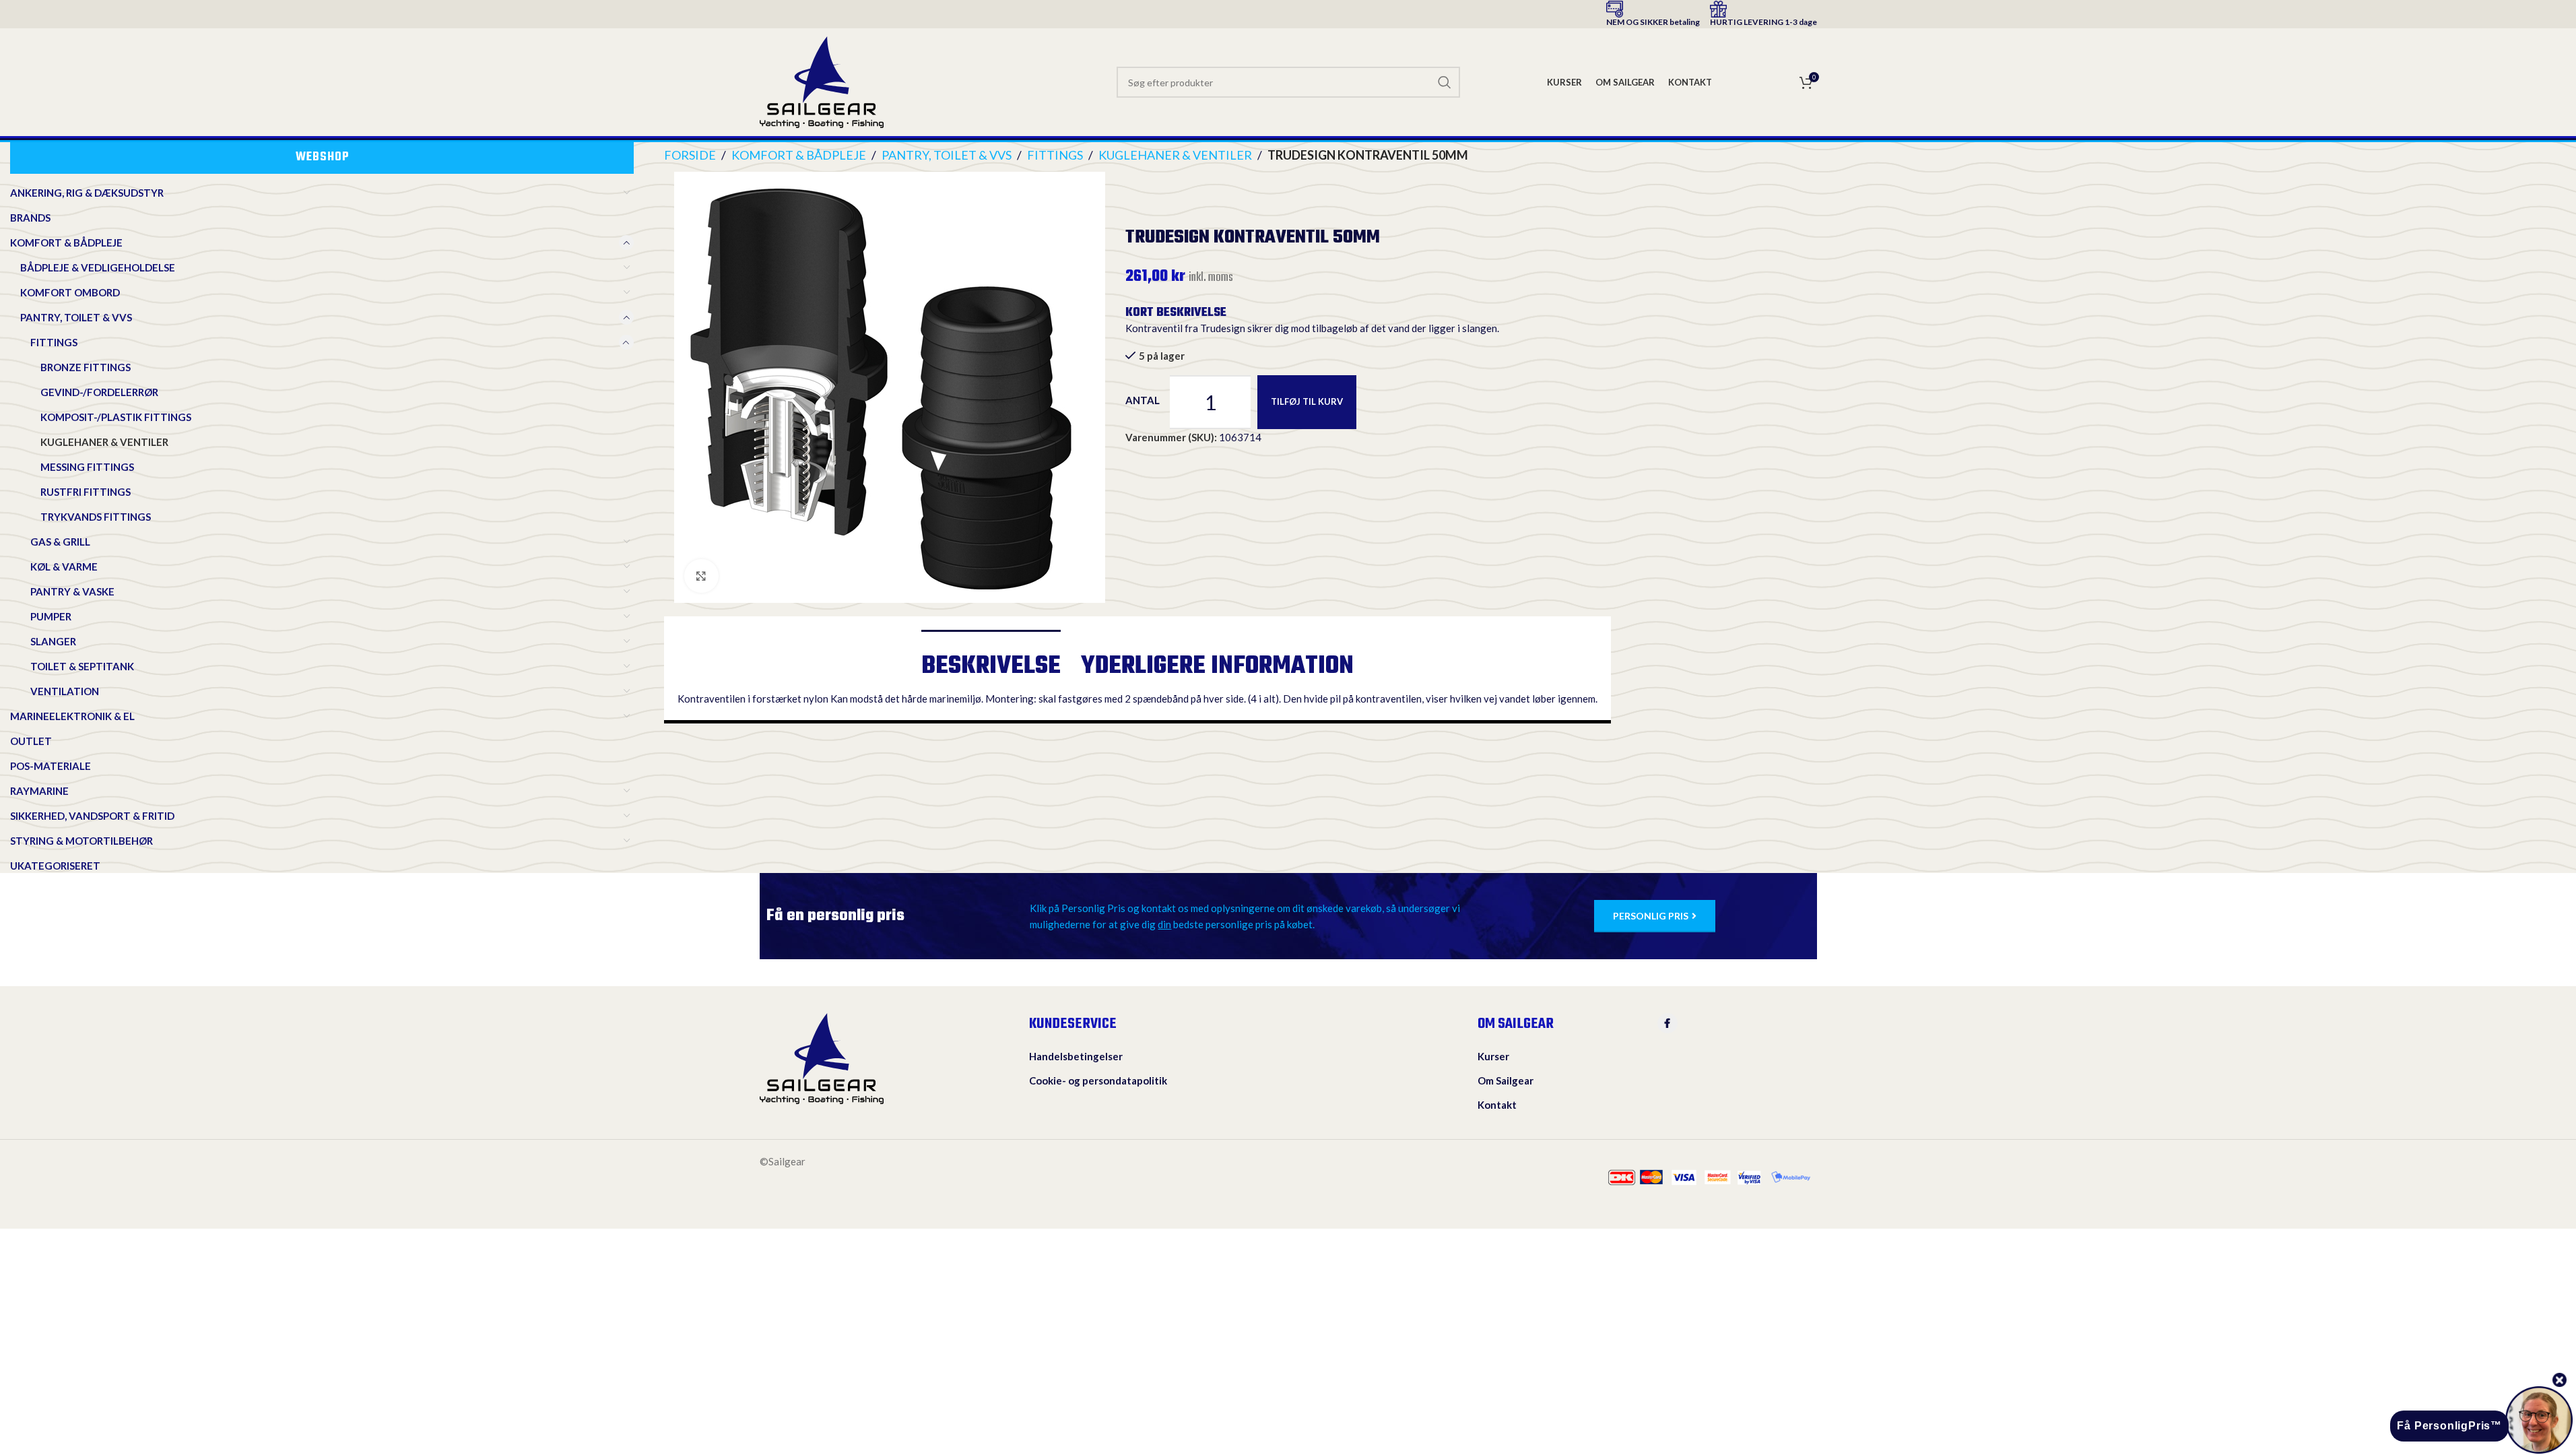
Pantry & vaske (72, 591)
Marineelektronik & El (72, 716)
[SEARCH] (1445, 82)
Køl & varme (64, 567)
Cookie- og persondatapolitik (1098, 1080)
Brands (30, 218)
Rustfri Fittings (86, 492)
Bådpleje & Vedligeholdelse (98, 267)
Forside (690, 155)
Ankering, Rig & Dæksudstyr (87, 193)
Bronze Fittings (86, 367)
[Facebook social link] (1667, 1023)
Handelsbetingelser (1076, 1056)
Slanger (53, 641)
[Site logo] (822, 81)
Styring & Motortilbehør (81, 841)
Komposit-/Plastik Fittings (116, 417)
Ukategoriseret (55, 866)
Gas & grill (60, 542)
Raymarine (39, 791)
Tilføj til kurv (1307, 401)
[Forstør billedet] (701, 576)
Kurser (1493, 1056)
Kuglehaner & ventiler (104, 442)
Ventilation (65, 691)
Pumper (51, 616)
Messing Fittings (87, 467)
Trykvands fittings (96, 517)
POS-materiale (51, 766)
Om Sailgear (1506, 1080)
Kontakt (1497, 1105)
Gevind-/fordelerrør (99, 392)
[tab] (991, 660)
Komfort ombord (70, 292)
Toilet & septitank (82, 666)
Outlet (31, 741)
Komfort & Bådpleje (66, 243)
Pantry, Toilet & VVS (76, 317)
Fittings (54, 342)
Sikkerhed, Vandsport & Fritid (92, 816)
